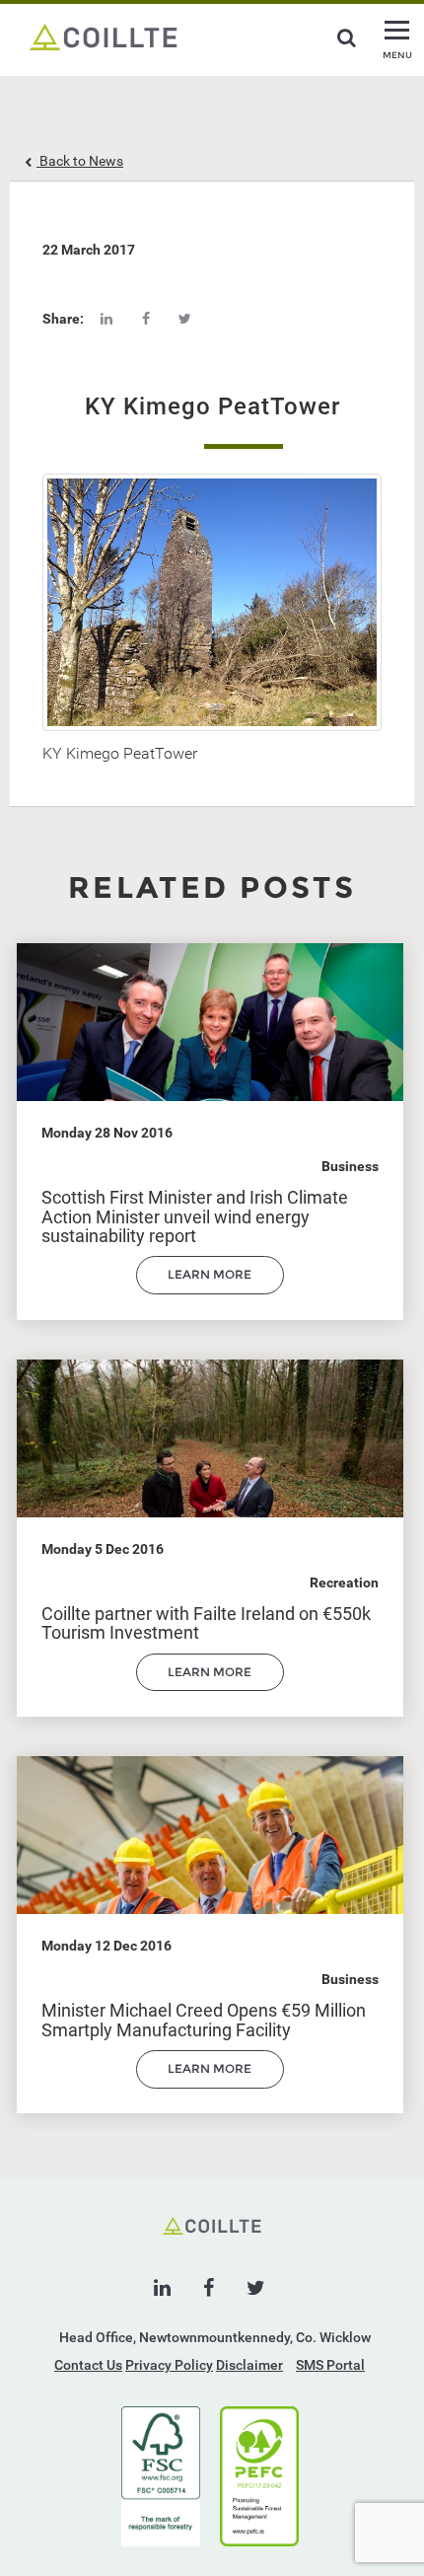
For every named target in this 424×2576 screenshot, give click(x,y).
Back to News (80, 161)
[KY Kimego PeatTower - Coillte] (104, 36)
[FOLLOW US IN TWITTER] (256, 2288)
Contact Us (88, 2365)
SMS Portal (330, 2365)
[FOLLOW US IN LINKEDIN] (162, 2288)
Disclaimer (249, 2365)
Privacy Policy (169, 2365)
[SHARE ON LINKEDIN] (106, 319)
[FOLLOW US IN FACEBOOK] (209, 2288)
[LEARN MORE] (210, 1289)
